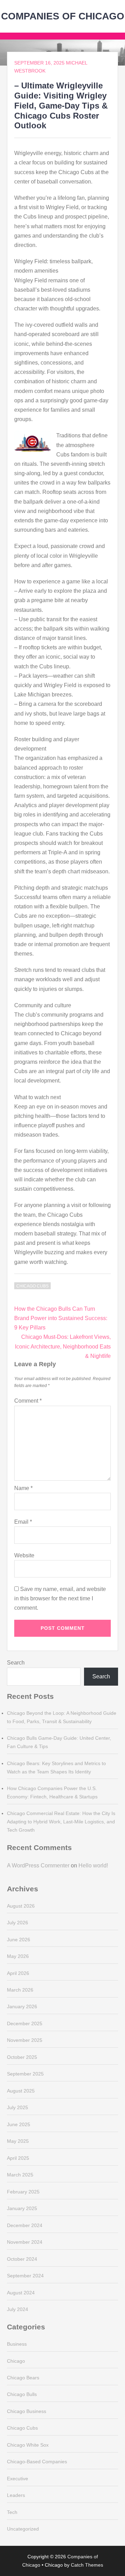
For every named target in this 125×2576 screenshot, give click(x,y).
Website (24, 1555)
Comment (28, 1401)
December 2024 (25, 2225)
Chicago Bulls (22, 2394)
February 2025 (23, 2192)
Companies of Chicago (63, 16)
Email (23, 1522)
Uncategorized (23, 2529)
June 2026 (19, 1940)
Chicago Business (27, 2411)
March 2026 (20, 1990)
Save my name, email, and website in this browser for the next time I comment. (60, 1598)
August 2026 (21, 1906)
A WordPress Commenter (38, 1865)
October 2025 (22, 2057)
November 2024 (25, 2242)
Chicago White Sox (28, 2445)
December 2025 (25, 2023)
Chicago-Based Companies (37, 2462)
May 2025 (18, 2141)
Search (16, 1663)
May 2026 (18, 1956)
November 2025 (25, 2040)
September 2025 (25, 2074)
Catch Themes (87, 2565)
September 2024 (25, 2276)
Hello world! (93, 1865)
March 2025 (20, 2175)
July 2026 (18, 1923)
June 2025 (19, 2124)
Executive (18, 2479)
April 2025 (18, 2158)
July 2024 (18, 2309)
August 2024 (21, 2293)
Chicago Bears (23, 2378)
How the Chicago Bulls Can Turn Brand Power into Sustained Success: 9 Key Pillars (61, 1318)
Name (23, 1488)
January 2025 (22, 2208)
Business (17, 2344)
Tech (12, 2512)
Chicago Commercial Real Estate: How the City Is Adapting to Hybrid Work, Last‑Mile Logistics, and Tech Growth (61, 1822)
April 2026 (18, 1973)
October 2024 (22, 2259)
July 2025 (18, 2107)
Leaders (16, 2495)
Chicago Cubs (32, 1286)
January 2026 (22, 2006)
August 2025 (21, 2091)
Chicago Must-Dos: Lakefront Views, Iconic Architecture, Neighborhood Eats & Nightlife (63, 1346)
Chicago (16, 2361)
